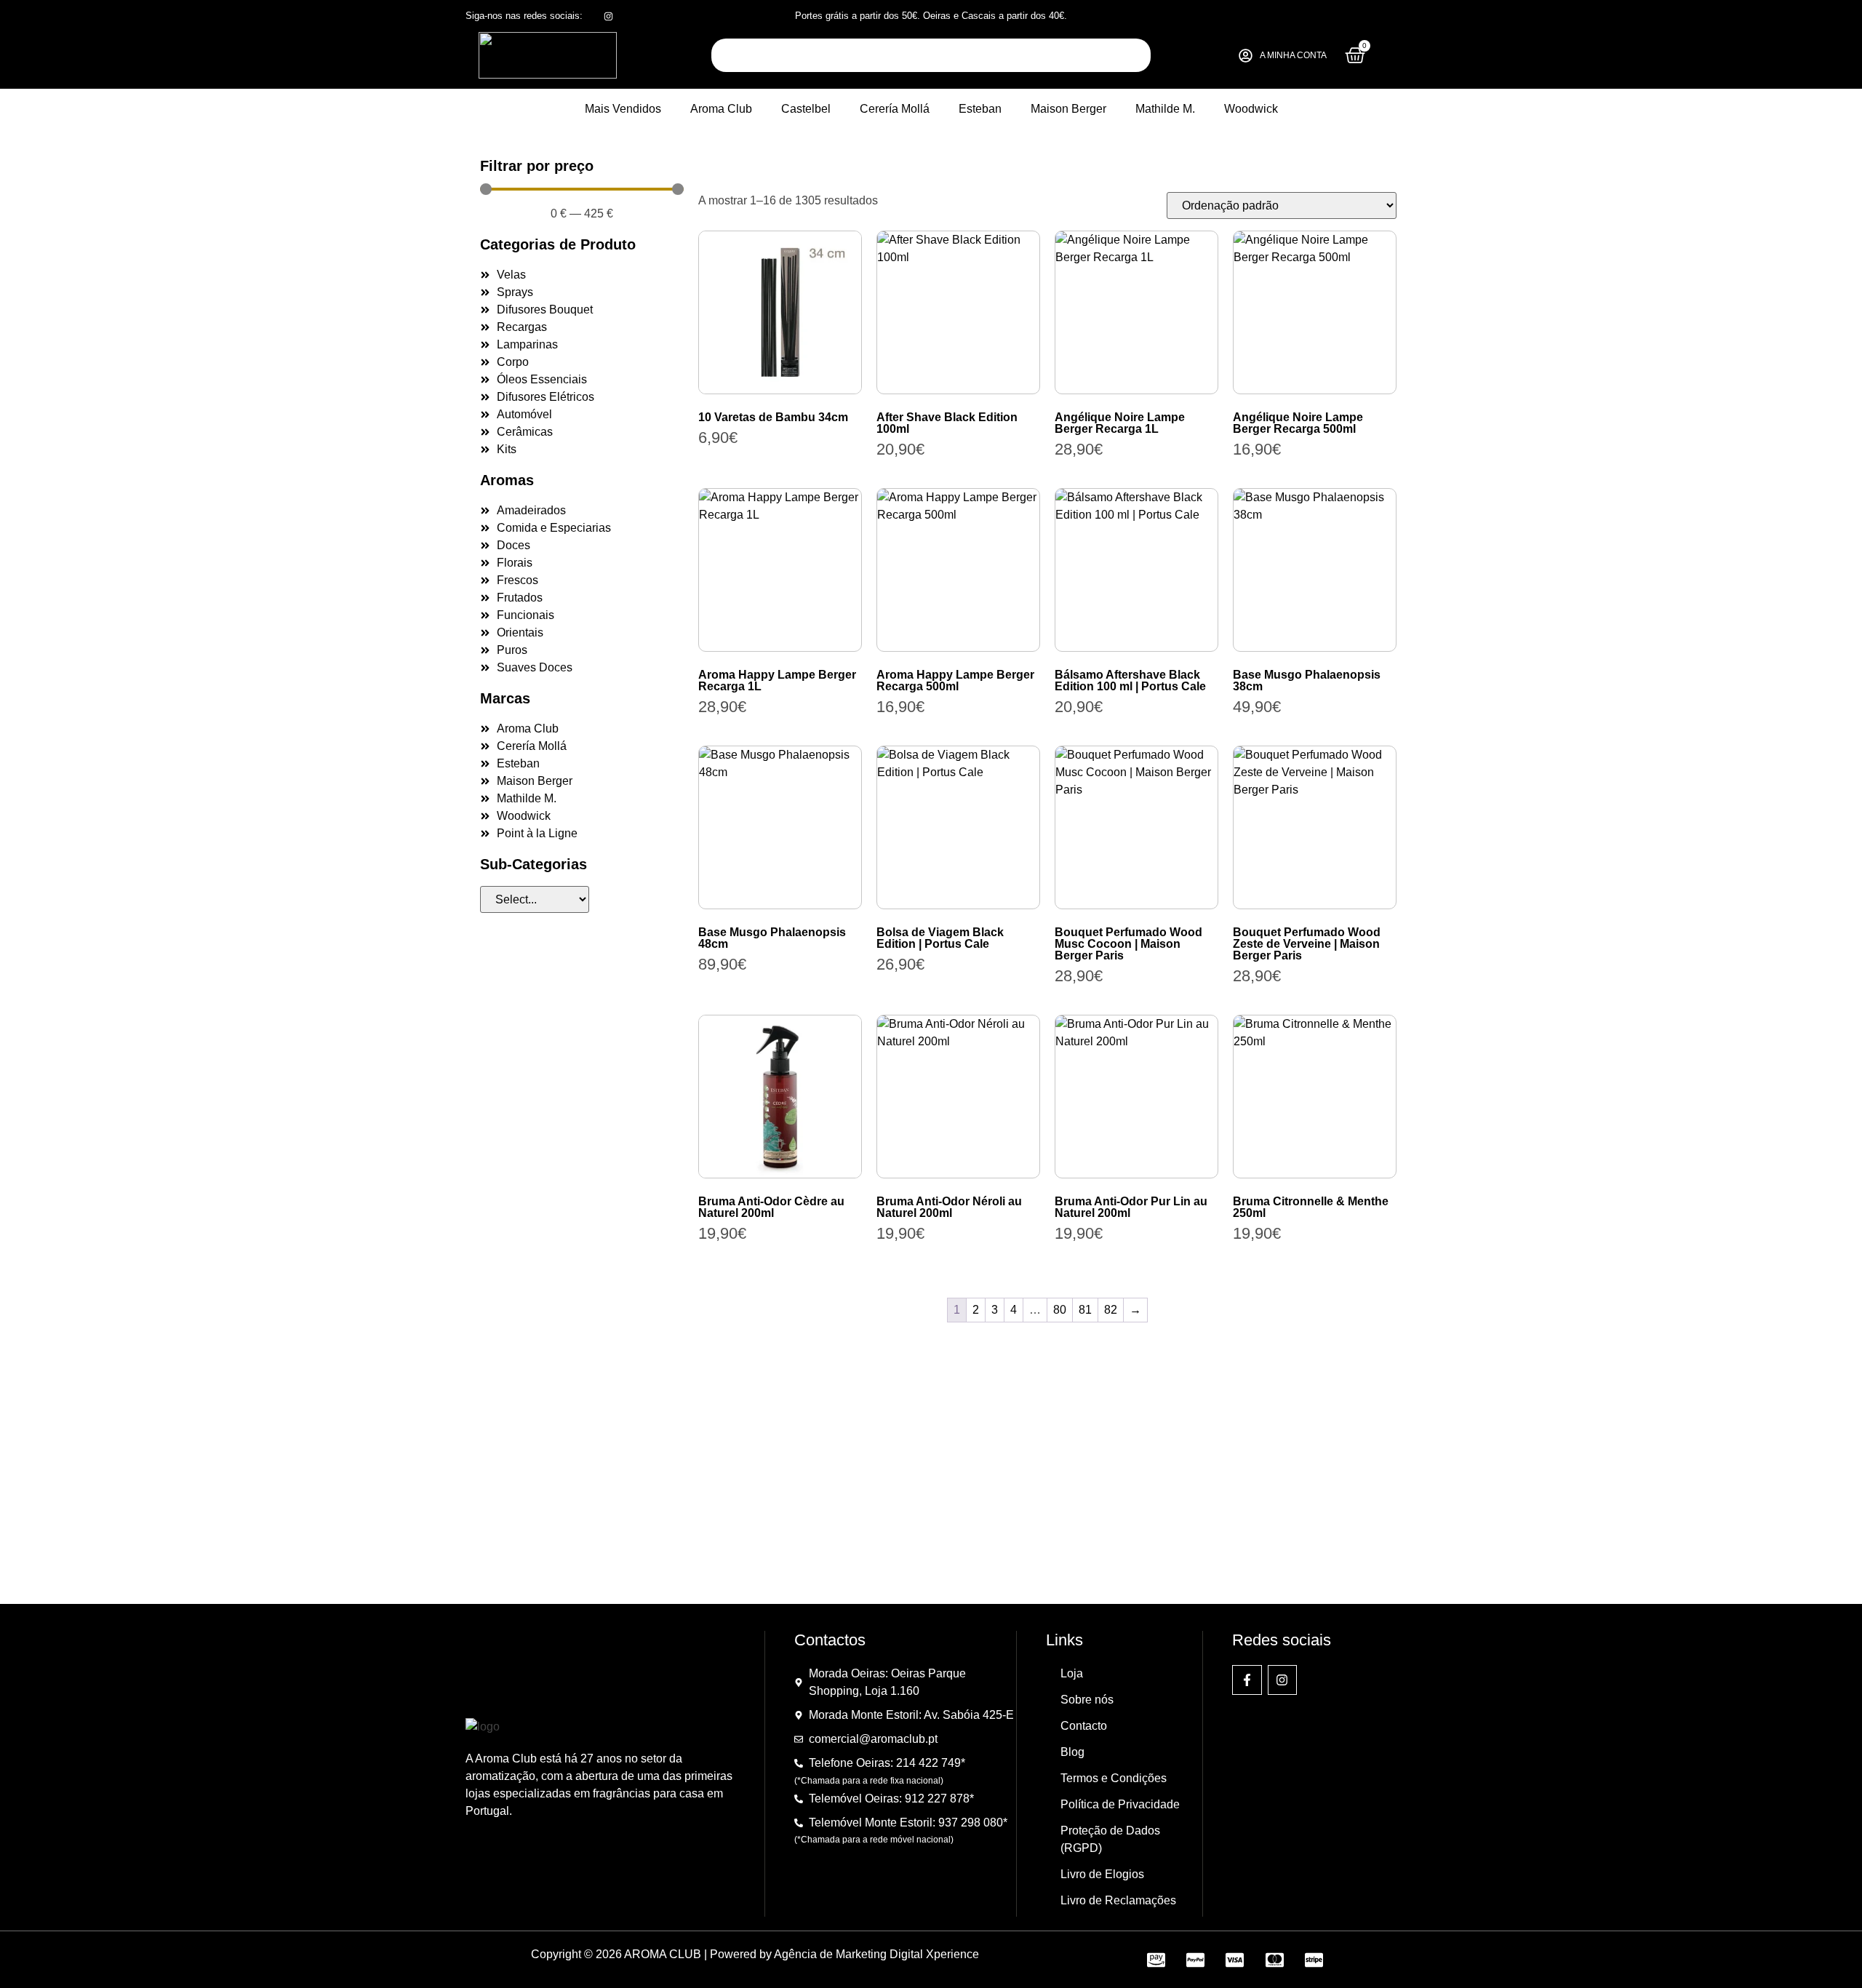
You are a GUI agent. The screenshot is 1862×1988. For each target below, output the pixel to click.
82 (1111, 1310)
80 (1060, 1310)
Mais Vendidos (623, 109)
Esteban (980, 109)
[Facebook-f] (1247, 1680)
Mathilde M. (1165, 109)
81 (1085, 1310)
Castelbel (806, 109)
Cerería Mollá (895, 109)
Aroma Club (721, 109)
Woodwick (1251, 109)
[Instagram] (1283, 1680)
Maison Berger (1068, 109)
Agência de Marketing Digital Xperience (876, 1954)
